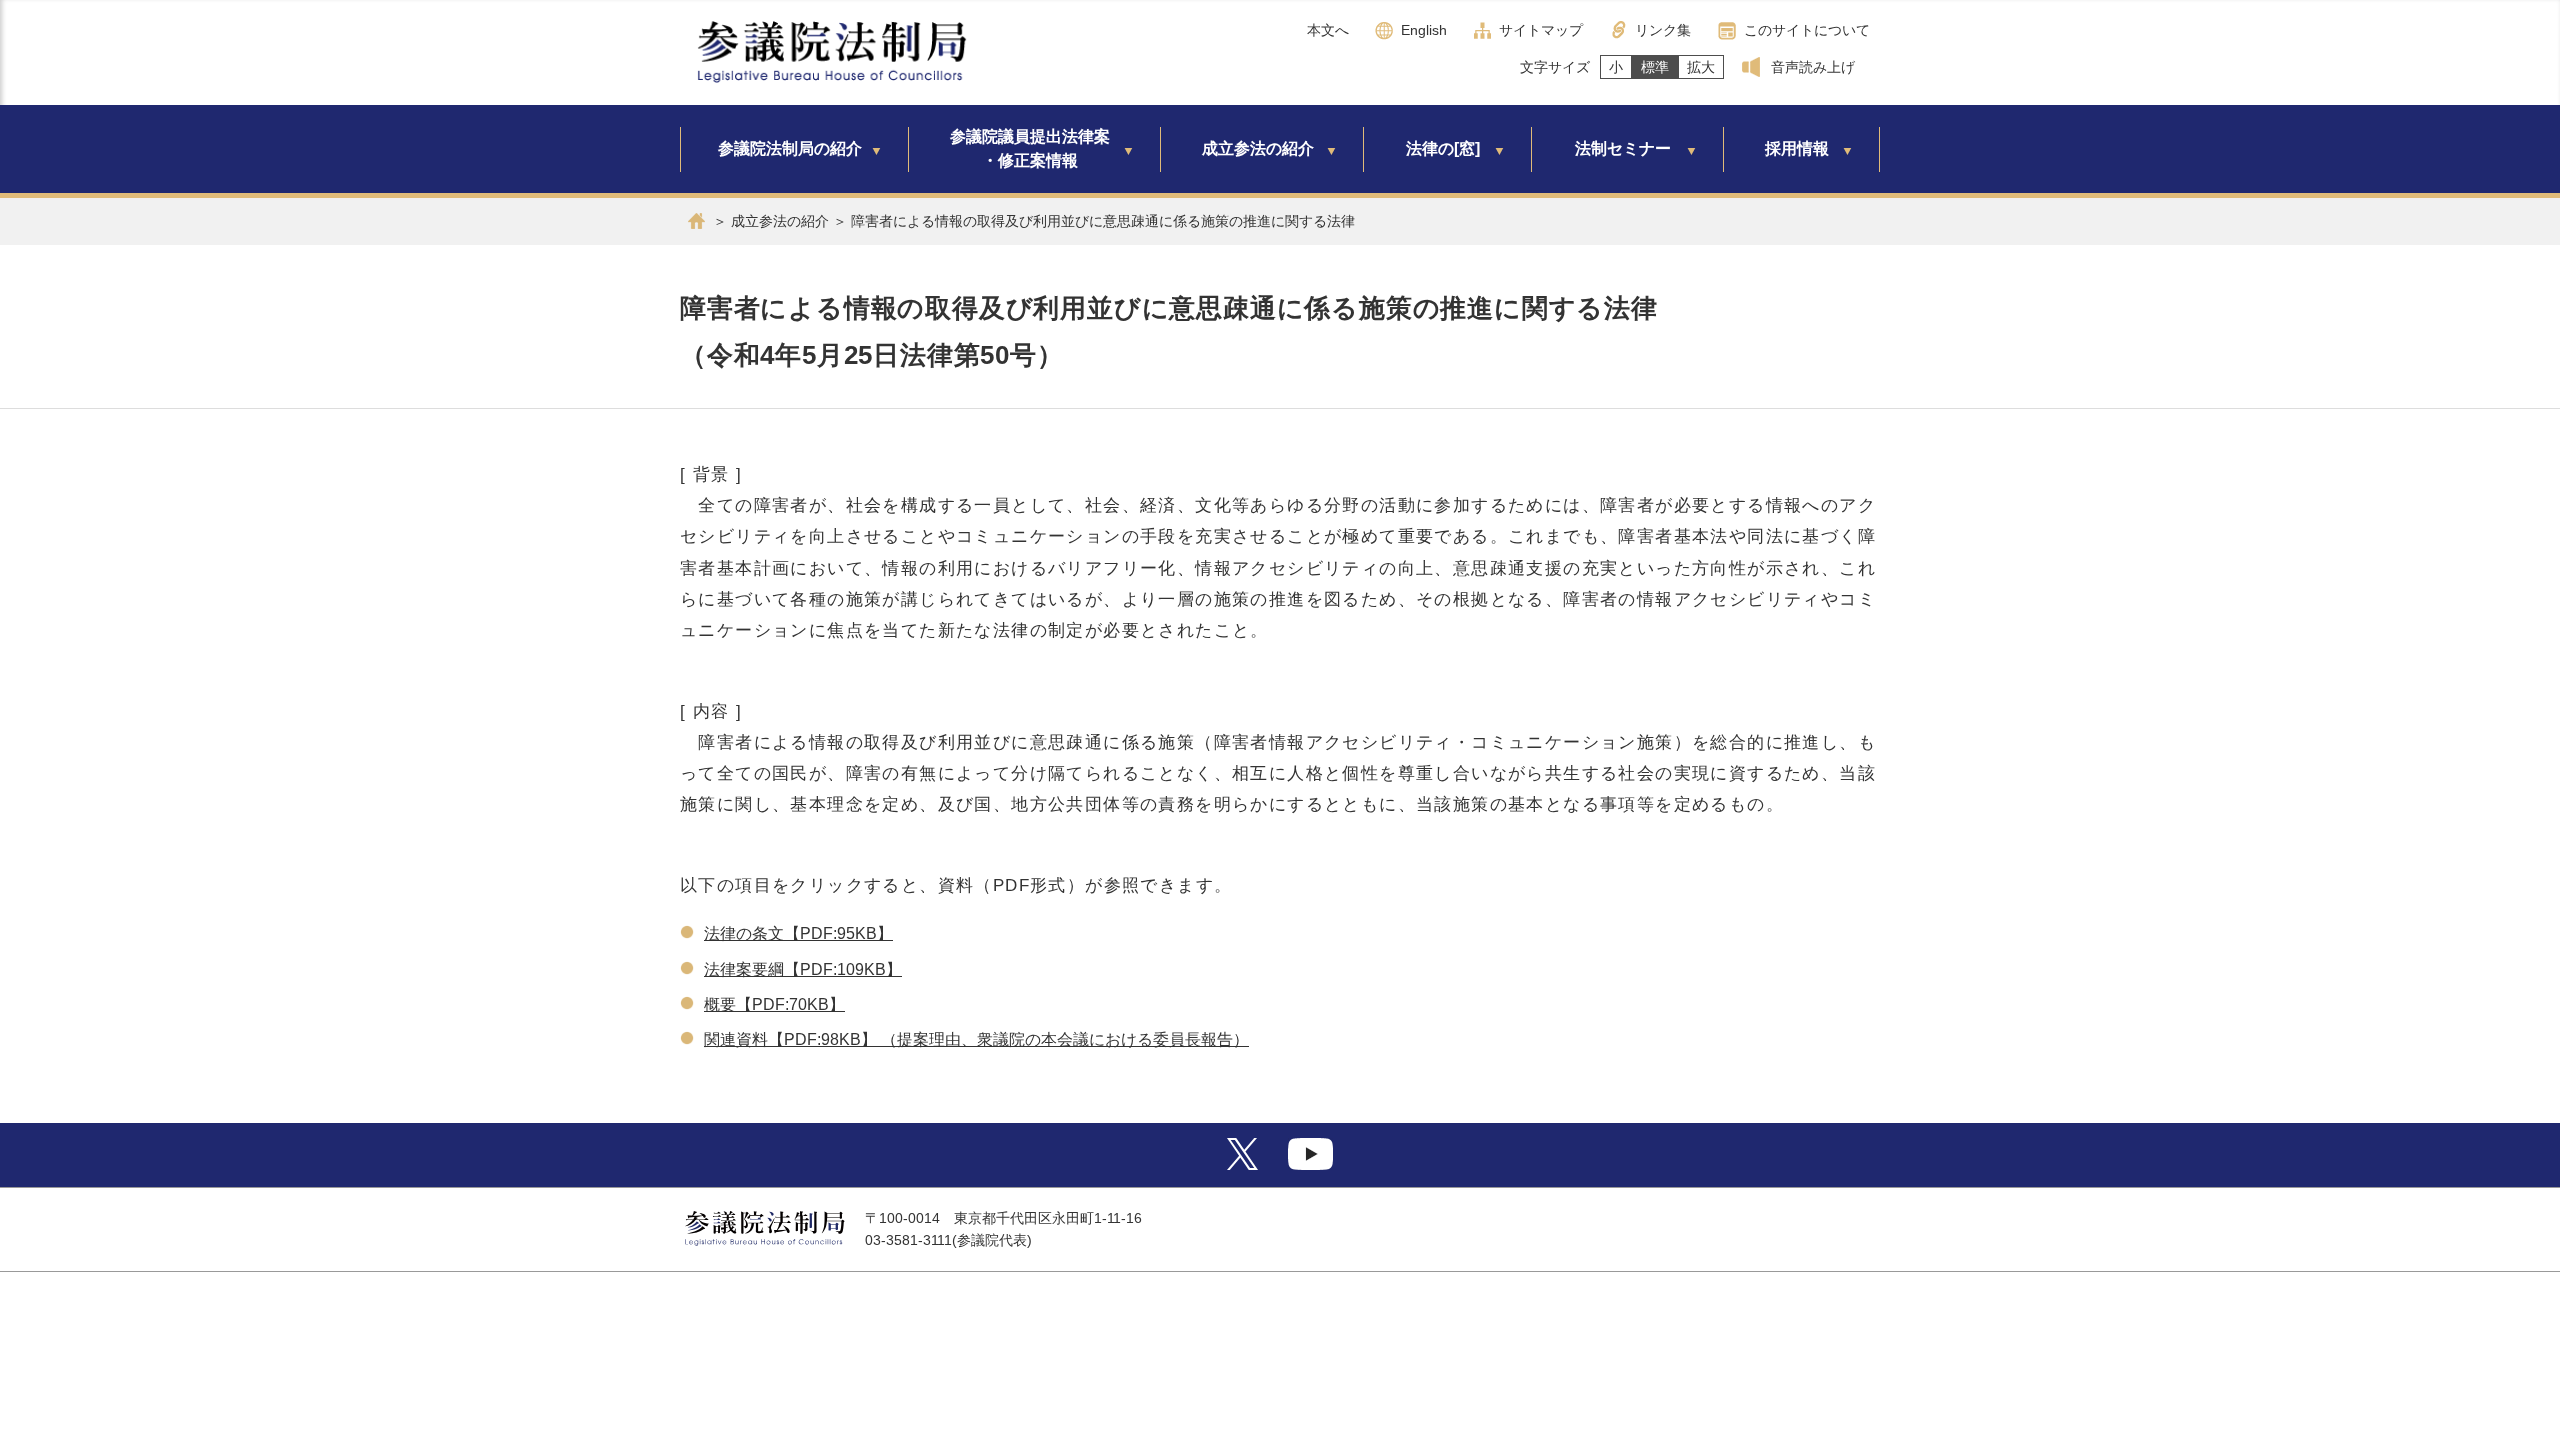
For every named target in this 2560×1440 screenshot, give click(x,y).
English (1424, 30)
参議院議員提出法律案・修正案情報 (1030, 148)
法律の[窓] (1443, 148)
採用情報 (1797, 148)
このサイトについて (1807, 30)
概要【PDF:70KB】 (774, 1004)
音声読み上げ (1813, 67)
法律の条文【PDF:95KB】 (798, 933)
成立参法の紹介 (1258, 148)
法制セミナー (1623, 148)
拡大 (1701, 67)
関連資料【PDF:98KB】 (790, 1039)
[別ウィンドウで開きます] (1242, 1165)
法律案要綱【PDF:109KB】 (803, 969)
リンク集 (1663, 30)
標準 (1655, 67)
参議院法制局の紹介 (790, 148)
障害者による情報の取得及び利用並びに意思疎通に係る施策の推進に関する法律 (1103, 221)
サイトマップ (1541, 30)
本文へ (1328, 30)
